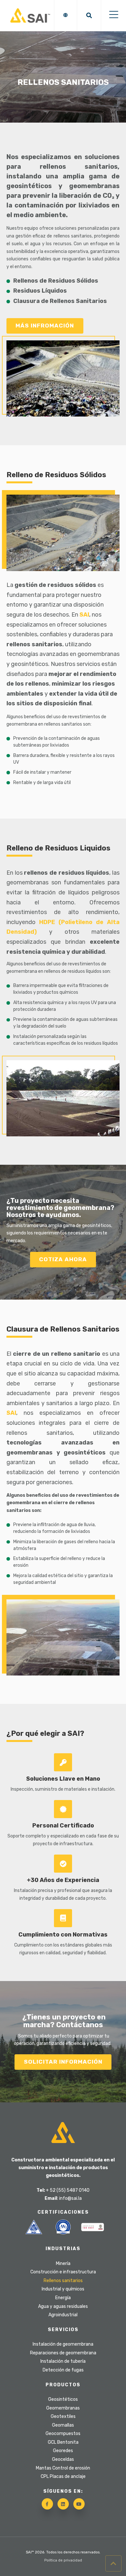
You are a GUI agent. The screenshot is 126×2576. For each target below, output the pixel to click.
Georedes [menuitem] (63, 2451)
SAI (84, 615)
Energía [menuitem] (63, 2298)
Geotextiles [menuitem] (63, 2416)
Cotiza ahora (63, 1259)
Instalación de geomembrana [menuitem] (63, 2344)
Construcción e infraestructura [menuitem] (63, 2272)
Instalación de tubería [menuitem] (63, 2361)
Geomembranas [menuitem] (63, 2408)
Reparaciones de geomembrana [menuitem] (63, 2353)
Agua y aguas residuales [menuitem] (63, 2306)
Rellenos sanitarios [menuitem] (63, 2281)
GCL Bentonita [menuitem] (63, 2442)
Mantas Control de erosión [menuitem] (63, 2468)
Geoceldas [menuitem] (63, 2459)
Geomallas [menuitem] (63, 2425)
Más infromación (45, 326)
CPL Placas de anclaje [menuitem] (63, 2476)
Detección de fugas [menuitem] (63, 2370)
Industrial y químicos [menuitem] (63, 2289)
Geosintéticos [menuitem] (63, 2399)
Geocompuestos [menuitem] (63, 2434)
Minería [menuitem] (63, 2264)
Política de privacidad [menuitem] (63, 2560)
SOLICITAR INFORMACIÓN (63, 2062)
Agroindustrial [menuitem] (63, 2315)
